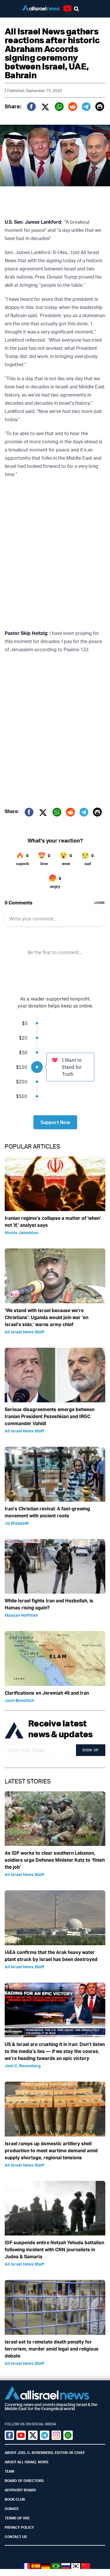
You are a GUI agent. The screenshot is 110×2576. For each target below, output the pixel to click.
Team (9, 2471)
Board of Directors (24, 2481)
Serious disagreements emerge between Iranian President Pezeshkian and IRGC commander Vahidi (50, 1416)
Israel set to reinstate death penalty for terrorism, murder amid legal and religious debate (52, 2349)
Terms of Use (17, 2518)
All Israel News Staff (24, 1332)
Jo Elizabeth (17, 1523)
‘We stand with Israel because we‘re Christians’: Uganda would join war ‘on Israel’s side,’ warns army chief (46, 1317)
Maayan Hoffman (21, 1615)
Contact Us (16, 2537)
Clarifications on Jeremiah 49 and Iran (47, 1693)
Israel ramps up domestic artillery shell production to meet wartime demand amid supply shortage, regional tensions (51, 2151)
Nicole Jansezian (21, 1233)
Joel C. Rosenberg (23, 2066)
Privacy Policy (19, 2527)
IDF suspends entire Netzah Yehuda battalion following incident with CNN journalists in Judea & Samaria (54, 2250)
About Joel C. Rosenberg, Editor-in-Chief (45, 2453)
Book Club (15, 2499)
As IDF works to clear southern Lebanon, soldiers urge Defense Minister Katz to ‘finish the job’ (55, 1860)
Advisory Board (20, 2490)
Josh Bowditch (19, 1700)
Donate (12, 2509)
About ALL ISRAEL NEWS (27, 2462)
